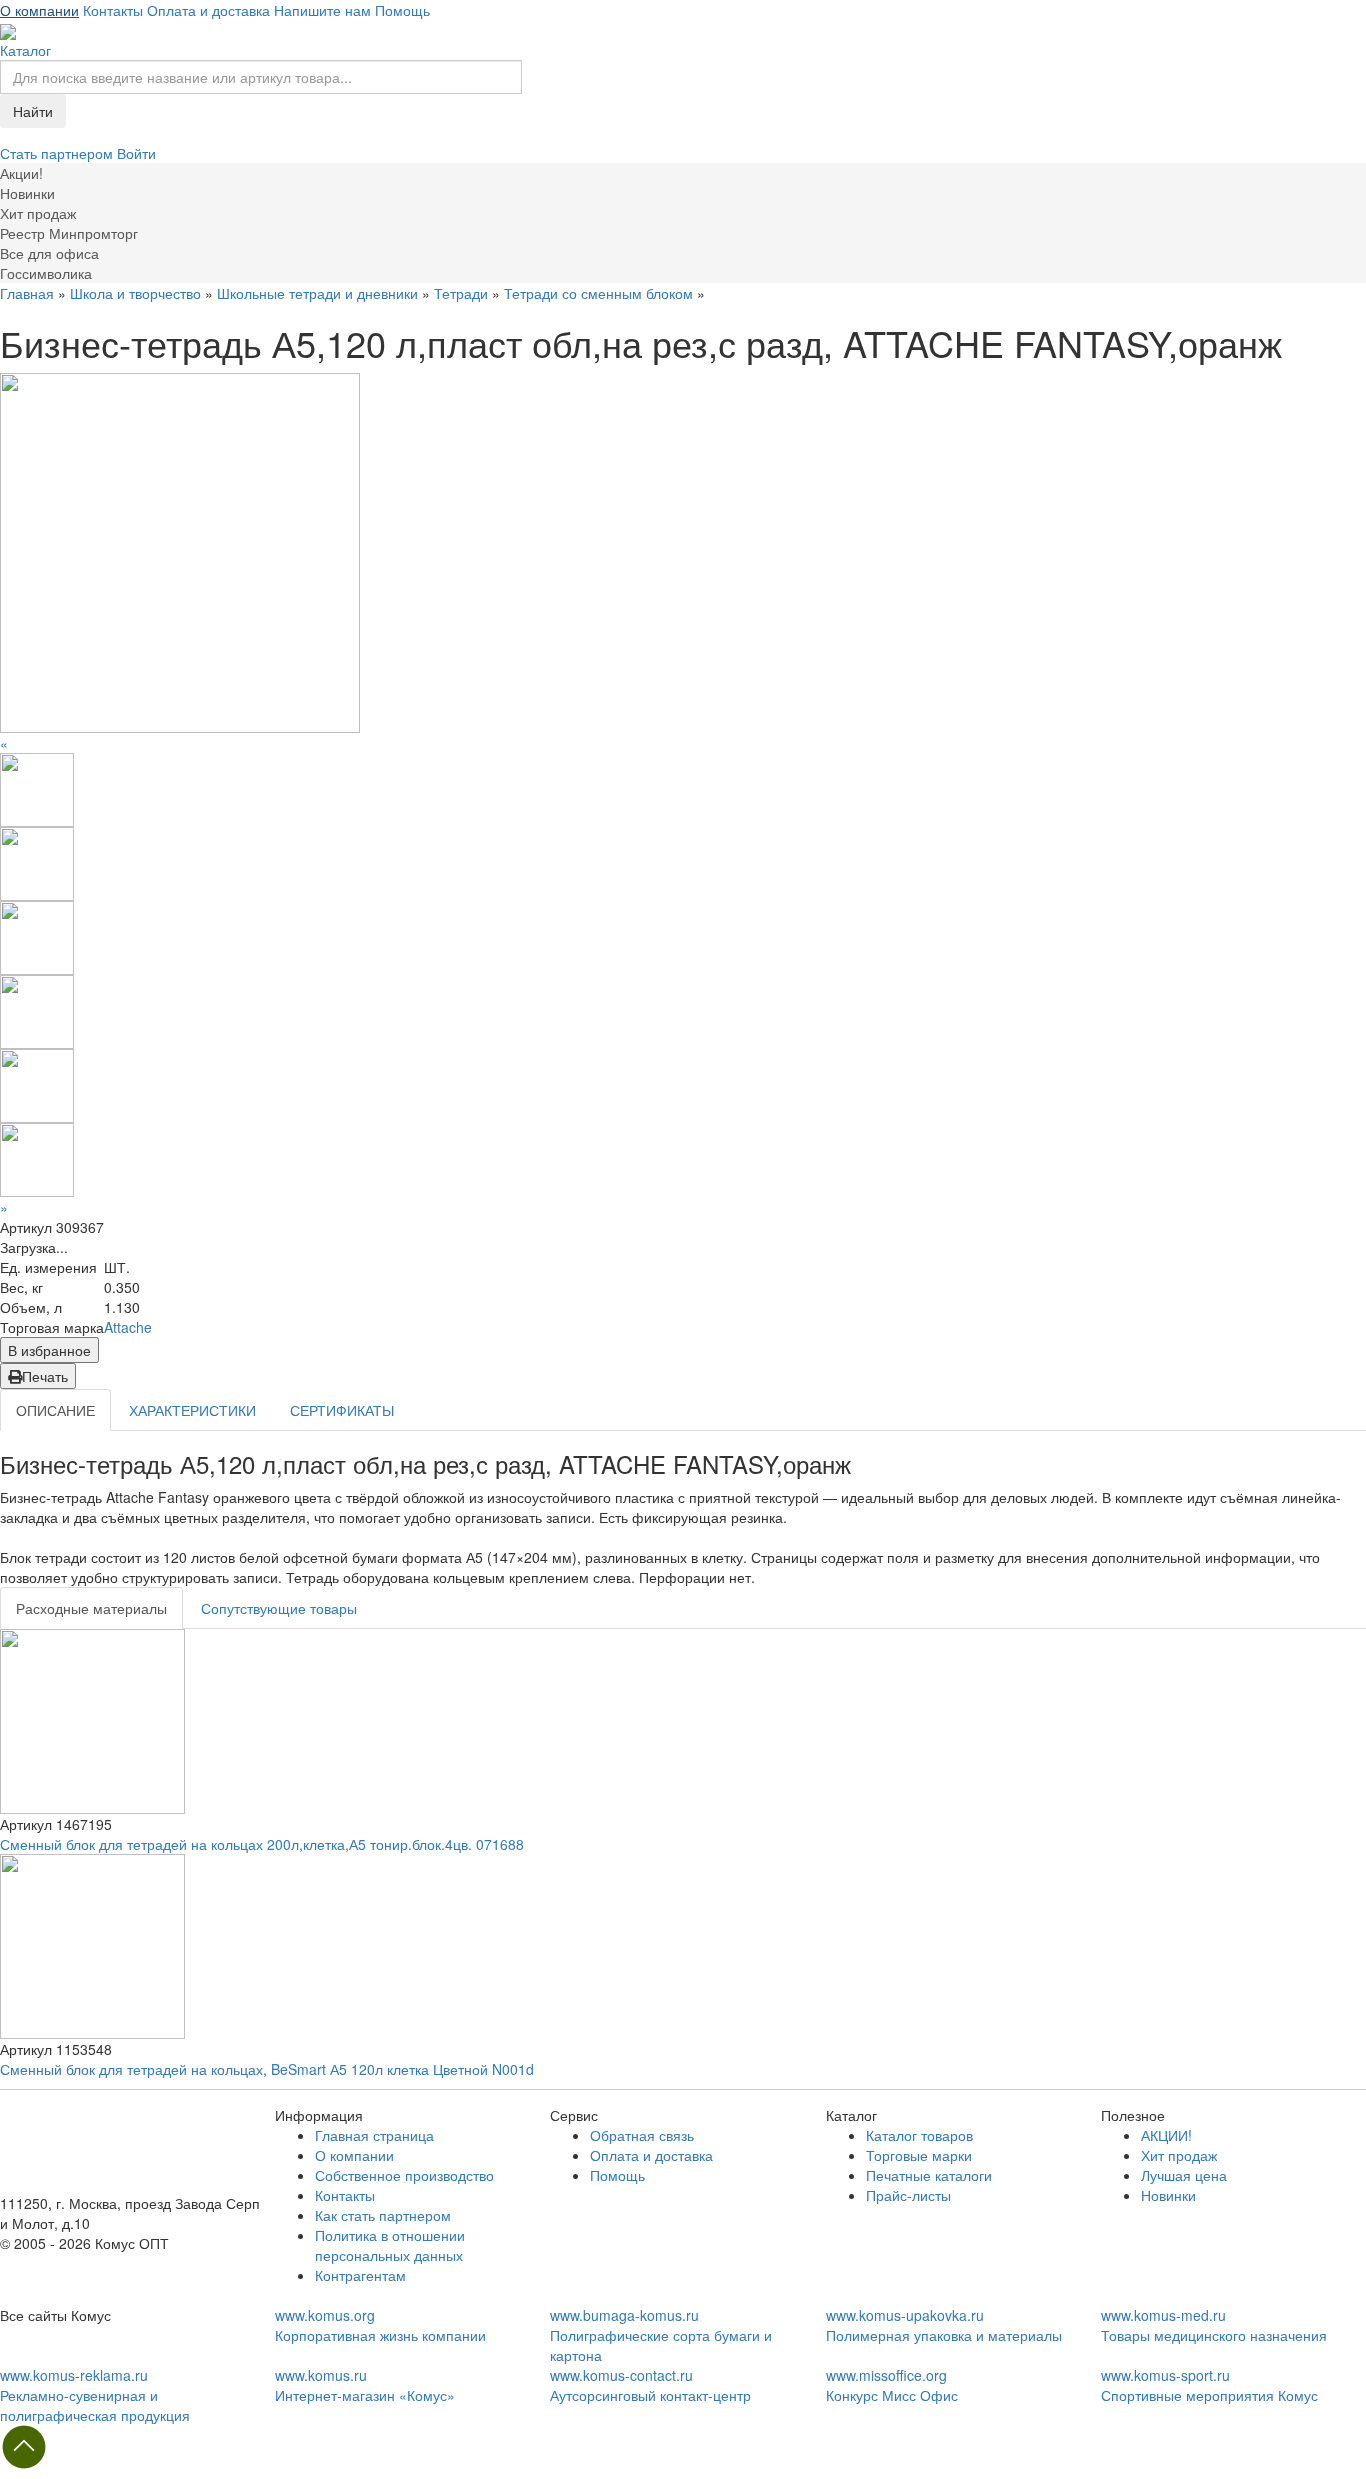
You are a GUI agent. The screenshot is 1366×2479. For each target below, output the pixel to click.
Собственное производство (404, 2175)
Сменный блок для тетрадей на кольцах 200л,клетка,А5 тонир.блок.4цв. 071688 (262, 1844)
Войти (136, 153)
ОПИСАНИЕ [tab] (55, 1410)
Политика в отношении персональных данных (390, 2245)
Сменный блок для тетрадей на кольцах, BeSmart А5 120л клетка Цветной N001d (267, 2069)
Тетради (461, 293)
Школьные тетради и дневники (317, 293)
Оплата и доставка (208, 10)
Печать (45, 1376)
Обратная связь (642, 2135)
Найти (33, 111)
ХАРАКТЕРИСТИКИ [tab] (192, 1410)
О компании (39, 10)
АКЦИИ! (1166, 2135)
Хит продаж (1179, 2155)
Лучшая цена (1184, 2175)
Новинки (1168, 2195)
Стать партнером (58, 153)
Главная (27, 293)
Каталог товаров (919, 2135)
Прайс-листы (908, 2195)
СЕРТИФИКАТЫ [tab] (342, 1410)
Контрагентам (360, 2275)
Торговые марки (919, 2155)
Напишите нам (322, 10)
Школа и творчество (135, 293)
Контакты (113, 10)
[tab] (91, 1608)
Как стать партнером (383, 2215)
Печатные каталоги (929, 2175)
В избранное (49, 1350)
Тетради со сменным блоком (598, 293)
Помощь (402, 10)
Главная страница (374, 2135)
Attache (128, 1327)
